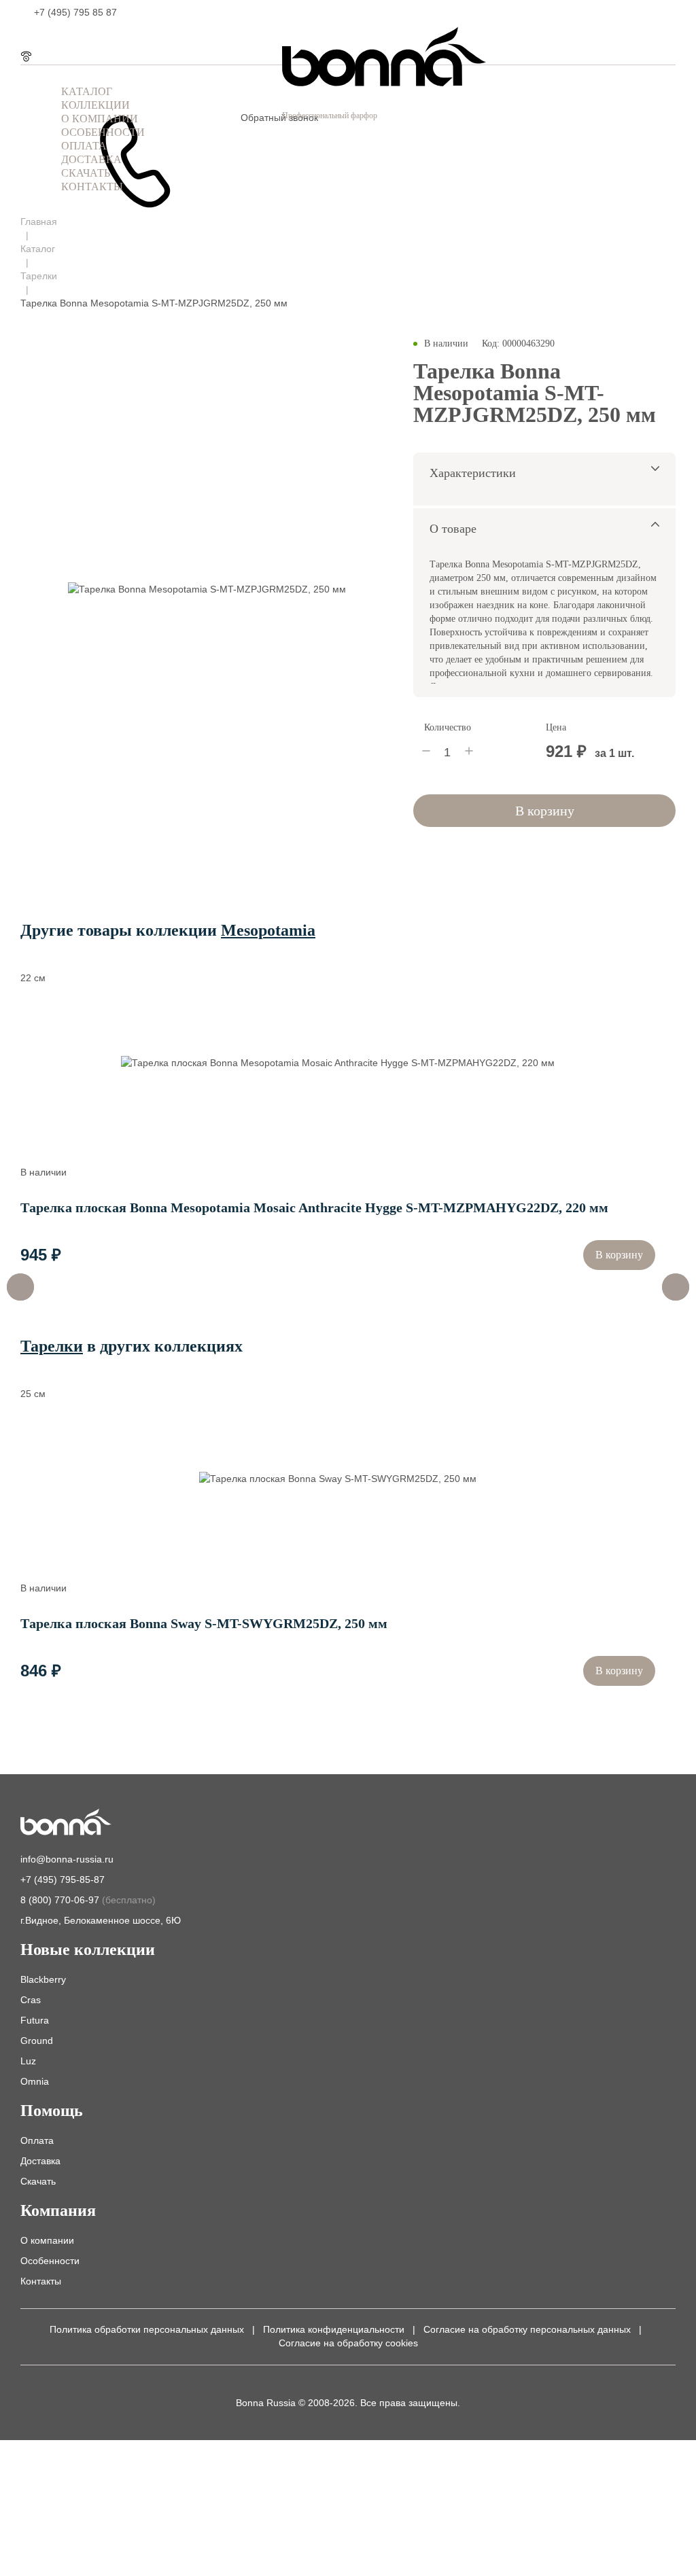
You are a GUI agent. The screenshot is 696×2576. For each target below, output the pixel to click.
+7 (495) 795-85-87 (63, 1880)
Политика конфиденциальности (334, 2329)
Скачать (38, 2181)
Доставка (40, 2161)
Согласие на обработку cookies (348, 2343)
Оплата (37, 2140)
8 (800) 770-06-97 (88, 1900)
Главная (39, 222)
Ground (37, 2041)
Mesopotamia (268, 930)
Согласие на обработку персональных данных (527, 2329)
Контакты (41, 2281)
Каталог (38, 249)
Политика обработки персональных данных (147, 2329)
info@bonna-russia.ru (67, 1859)
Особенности (50, 2261)
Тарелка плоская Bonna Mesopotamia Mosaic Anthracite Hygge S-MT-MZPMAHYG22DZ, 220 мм (314, 1207)
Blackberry (43, 1979)
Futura (35, 2020)
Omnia (35, 2081)
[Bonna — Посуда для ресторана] (66, 1823)
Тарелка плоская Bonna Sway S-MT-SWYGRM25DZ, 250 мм (204, 1623)
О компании (47, 2240)
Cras (31, 2000)
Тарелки (39, 276)
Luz (28, 2061)
